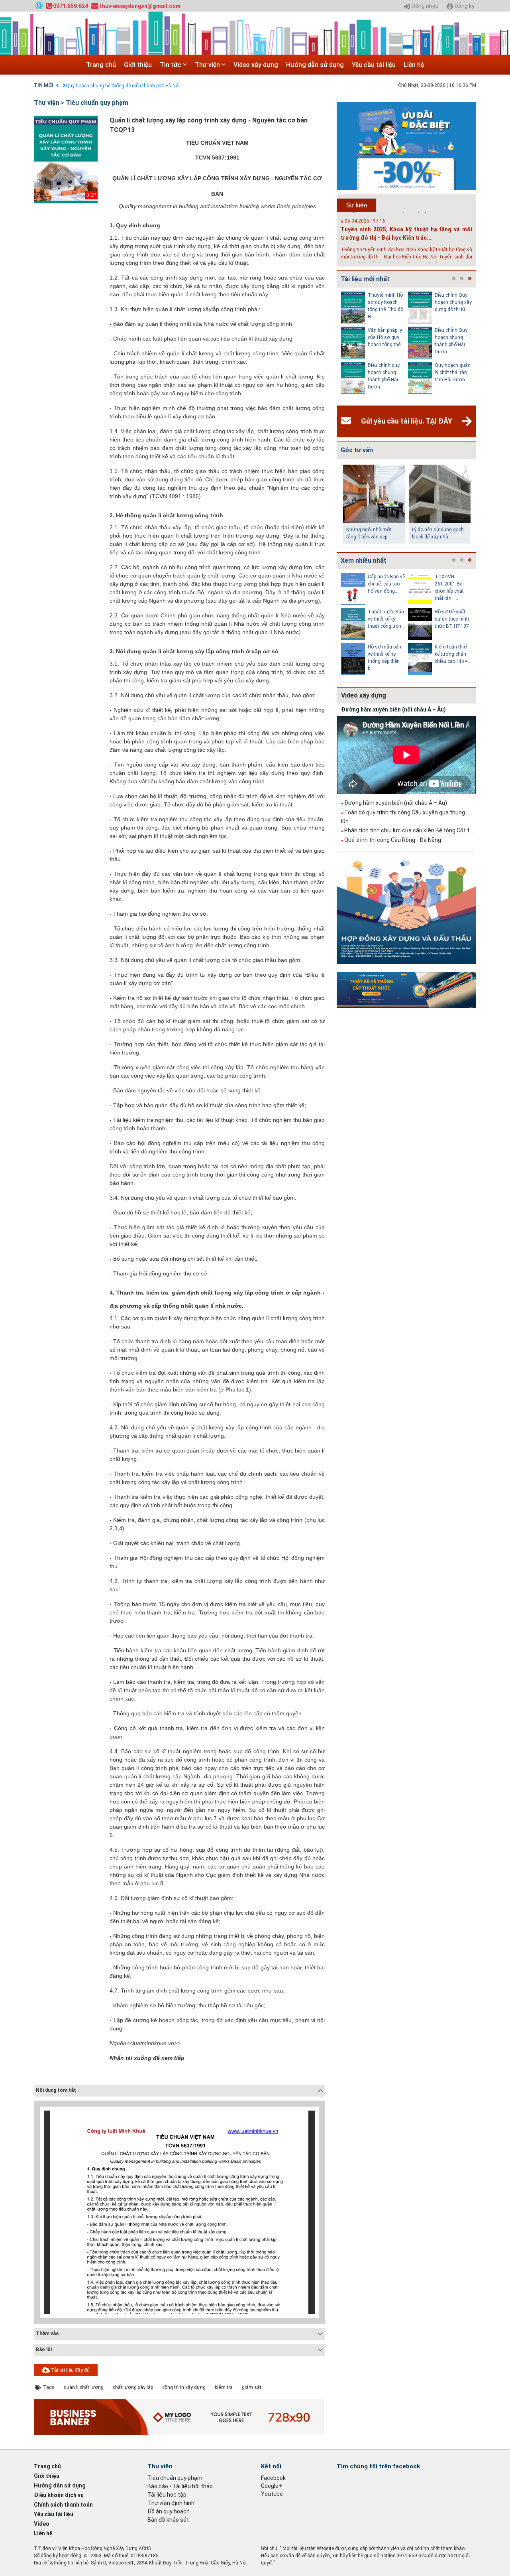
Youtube (272, 2494)
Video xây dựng (256, 65)
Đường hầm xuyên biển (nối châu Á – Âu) (393, 710)
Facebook (273, 2478)
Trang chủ (101, 65)
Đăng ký (464, 6)
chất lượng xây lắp (133, 2387)
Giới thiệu (138, 65)
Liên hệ (414, 65)
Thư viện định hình (171, 2503)
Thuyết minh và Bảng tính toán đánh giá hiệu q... (453, 619)
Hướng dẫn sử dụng (315, 65)
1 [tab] (454, 279)
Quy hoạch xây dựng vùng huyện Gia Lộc (384, 373)
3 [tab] (470, 279)
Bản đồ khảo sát (168, 2520)
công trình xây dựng (184, 2387)
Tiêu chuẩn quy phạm (97, 103)
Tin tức (171, 65)
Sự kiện (357, 205)
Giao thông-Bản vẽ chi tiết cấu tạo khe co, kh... (385, 619)
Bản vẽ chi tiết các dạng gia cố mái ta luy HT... (452, 584)
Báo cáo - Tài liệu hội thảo (180, 2486)
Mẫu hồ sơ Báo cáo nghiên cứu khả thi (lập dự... (452, 654)
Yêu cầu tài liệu (374, 65)
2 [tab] (462, 279)
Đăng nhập (424, 6)
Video (42, 2524)
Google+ (272, 2486)
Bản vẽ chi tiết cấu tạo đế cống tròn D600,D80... (385, 584)
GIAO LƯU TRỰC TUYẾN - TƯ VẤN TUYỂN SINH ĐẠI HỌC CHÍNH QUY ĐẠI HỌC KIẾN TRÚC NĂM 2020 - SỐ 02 (182, 86)
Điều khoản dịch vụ (59, 2495)
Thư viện (208, 65)
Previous (335, 344)
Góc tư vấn (357, 450)
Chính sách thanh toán (63, 2505)
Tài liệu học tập (167, 2495)
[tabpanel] (375, 344)
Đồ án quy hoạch (169, 2511)
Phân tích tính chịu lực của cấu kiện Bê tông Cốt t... (409, 830)
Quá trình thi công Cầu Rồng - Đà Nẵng (393, 840)
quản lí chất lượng (84, 2387)
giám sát (252, 2387)
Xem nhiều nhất (364, 561)
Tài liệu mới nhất (365, 279)
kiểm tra (224, 2387)
